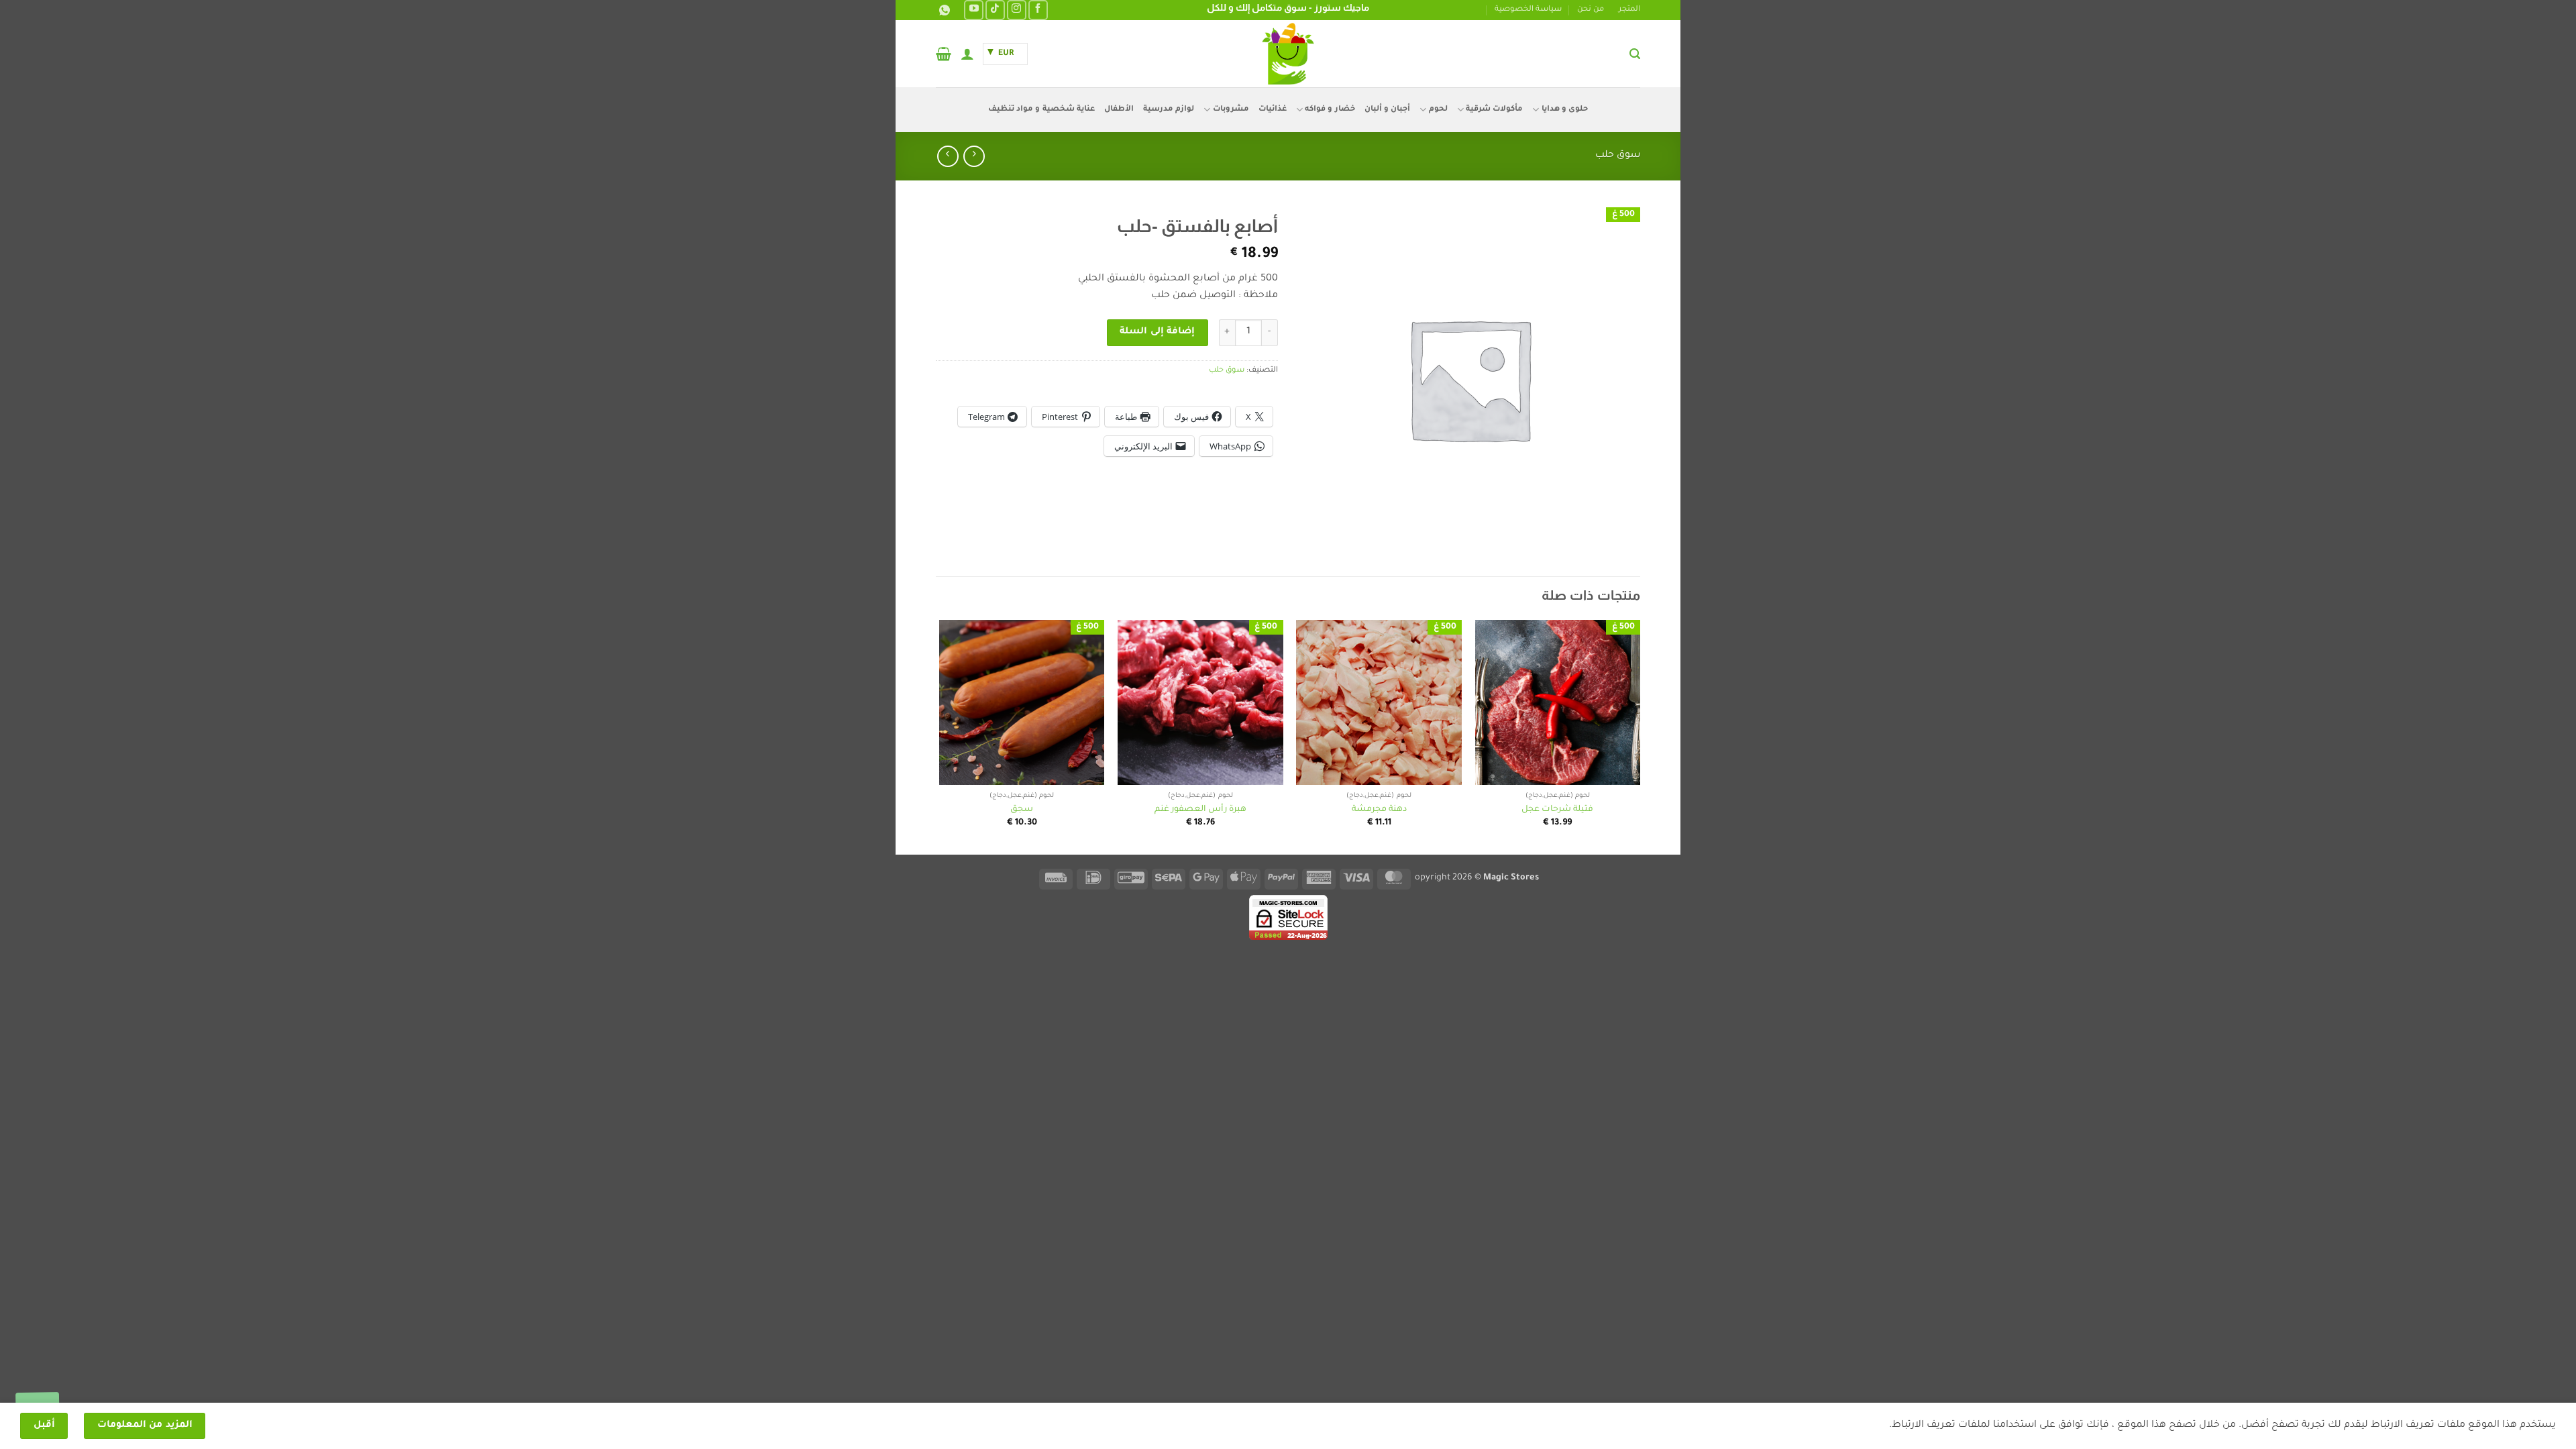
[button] (1635, 54)
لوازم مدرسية (1169, 110)
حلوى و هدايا (1565, 110)
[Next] (940, 736)
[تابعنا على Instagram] (1017, 10)
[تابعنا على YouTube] (974, 10)
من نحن (1591, 10)
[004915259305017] (943, 10)
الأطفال (1119, 110)
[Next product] (974, 156)
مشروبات (1231, 110)
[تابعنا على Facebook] (1038, 10)
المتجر (1629, 10)
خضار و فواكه (1330, 110)
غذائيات (1273, 110)
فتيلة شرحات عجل (1557, 810)
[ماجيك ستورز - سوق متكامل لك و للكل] (1288, 54)
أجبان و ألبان (1388, 110)
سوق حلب (1618, 156)
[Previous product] (948, 156)
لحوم (1438, 110)
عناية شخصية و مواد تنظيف (1041, 110)
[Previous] (1640, 736)
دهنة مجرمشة (1379, 810)
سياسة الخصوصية (1528, 10)
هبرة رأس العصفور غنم (1200, 810)
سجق (1022, 810)
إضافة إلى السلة (1157, 332)
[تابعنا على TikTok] (995, 10)
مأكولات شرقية (1494, 110)
